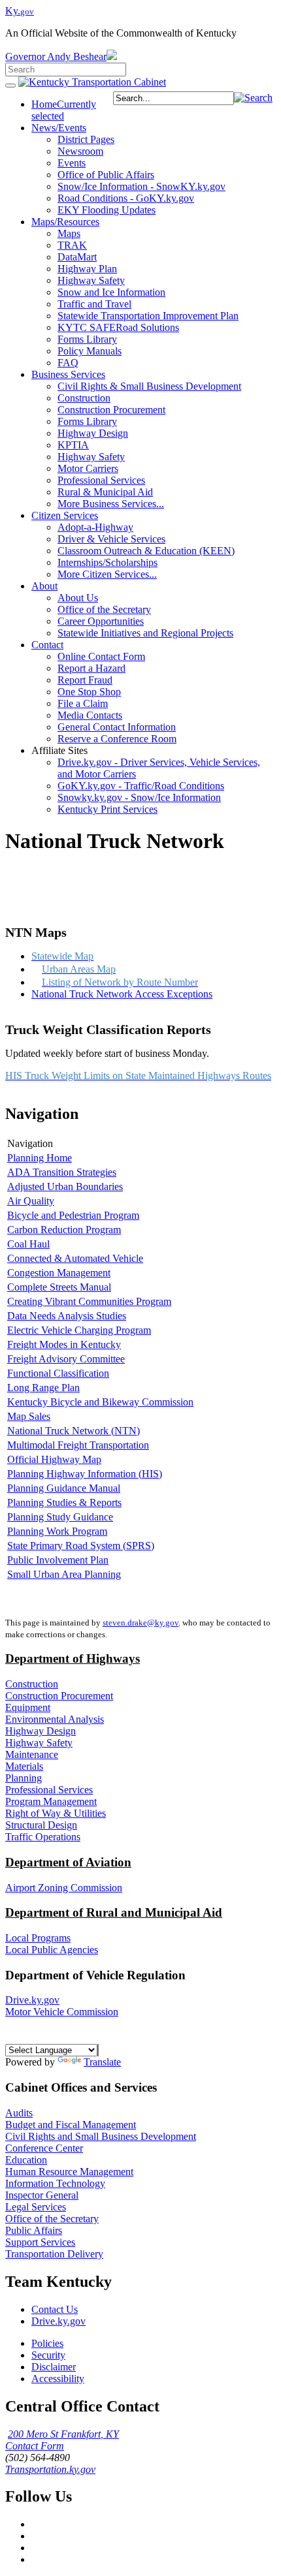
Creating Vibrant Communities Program (89, 1301)
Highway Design (41, 1731)
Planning (24, 1778)
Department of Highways (73, 1658)
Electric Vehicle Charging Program (79, 1330)
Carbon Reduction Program (64, 1230)
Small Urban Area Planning (64, 1574)
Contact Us (55, 2309)
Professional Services (49, 1790)
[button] (253, 98)
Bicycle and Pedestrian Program (73, 1215)
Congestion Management (59, 1273)
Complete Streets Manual (59, 1287)
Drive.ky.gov (32, 2000)
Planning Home (40, 1158)
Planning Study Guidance (60, 1517)
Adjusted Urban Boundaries (65, 1186)
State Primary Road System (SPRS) (81, 1546)
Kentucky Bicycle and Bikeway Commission (100, 1402)
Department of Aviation (68, 1862)
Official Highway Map (54, 1459)
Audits (19, 2113)
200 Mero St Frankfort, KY (63, 2434)
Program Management (51, 1801)
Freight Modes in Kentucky (64, 1344)
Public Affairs (34, 2230)
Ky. (20, 11)
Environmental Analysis (55, 1719)
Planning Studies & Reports (64, 1502)
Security (48, 2355)
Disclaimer (54, 2367)
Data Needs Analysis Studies (67, 1316)
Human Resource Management (69, 2172)
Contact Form (35, 2446)
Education (26, 2160)
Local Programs (38, 1938)
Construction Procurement (59, 1696)
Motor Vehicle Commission (62, 2012)
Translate (102, 2062)
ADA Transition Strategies (62, 1172)
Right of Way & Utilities (56, 1813)
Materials (24, 1766)
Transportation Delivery (54, 2254)
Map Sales (29, 1416)
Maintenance (32, 1754)
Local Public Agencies (52, 1950)
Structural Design (41, 1825)
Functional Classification (58, 1373)
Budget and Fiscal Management (71, 2125)
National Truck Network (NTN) (74, 1431)
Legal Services (36, 2207)
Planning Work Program (57, 1531)
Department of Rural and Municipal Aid (114, 1912)
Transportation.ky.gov (50, 2469)
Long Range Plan (43, 1388)
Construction (32, 1684)
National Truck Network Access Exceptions (122, 994)
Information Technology (55, 2183)
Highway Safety (39, 1743)
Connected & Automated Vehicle (75, 1258)
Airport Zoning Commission (64, 1888)
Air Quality (31, 1201)
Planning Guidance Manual (64, 1488)
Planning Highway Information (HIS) (85, 1474)
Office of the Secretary (52, 2219)
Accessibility (58, 2379)
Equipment (28, 1707)
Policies (47, 2343)
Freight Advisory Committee (66, 1359)
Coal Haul (28, 1244)
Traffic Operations (43, 1837)
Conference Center (44, 2148)
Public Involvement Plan (58, 1560)
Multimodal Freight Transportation (78, 1445)
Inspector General (42, 2195)
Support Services (40, 2242)
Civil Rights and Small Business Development (101, 2136)
